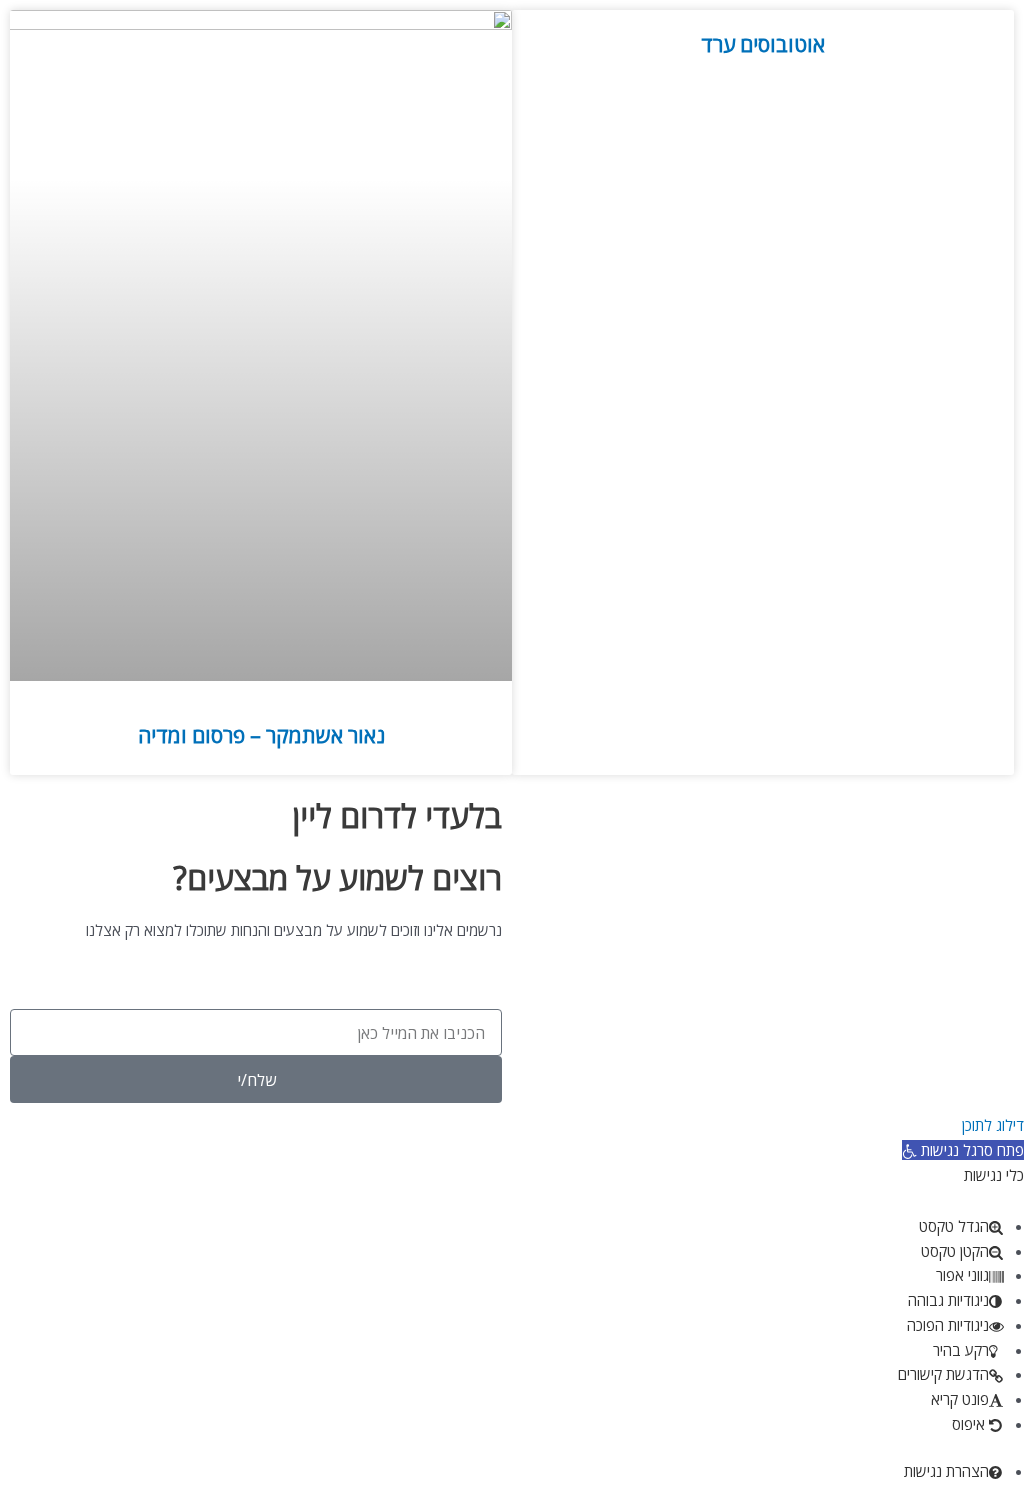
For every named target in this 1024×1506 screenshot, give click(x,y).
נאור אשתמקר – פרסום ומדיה (261, 735)
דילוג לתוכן (993, 1125)
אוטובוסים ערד (763, 44)
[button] (963, 1150)
